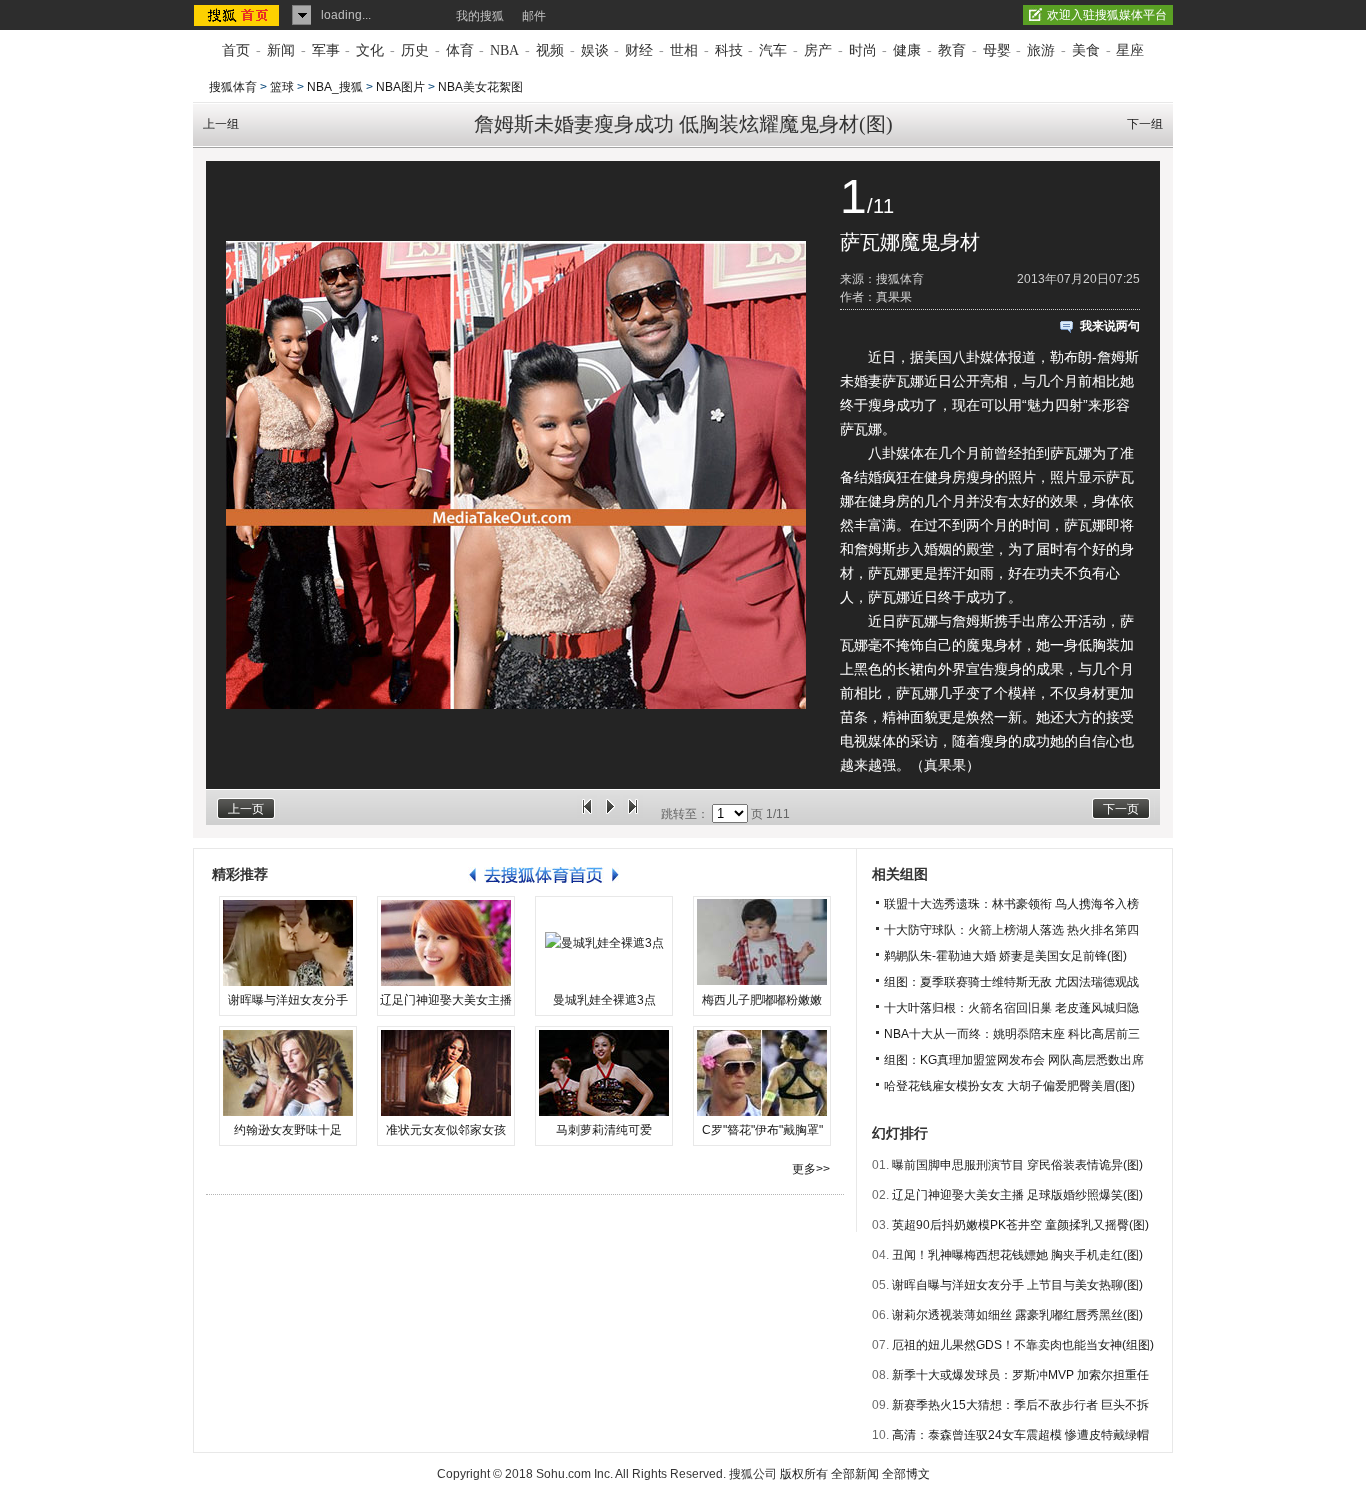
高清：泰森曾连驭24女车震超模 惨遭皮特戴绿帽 (1020, 1435)
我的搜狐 (480, 16)
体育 (460, 50)
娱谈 (595, 50)
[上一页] (587, 814)
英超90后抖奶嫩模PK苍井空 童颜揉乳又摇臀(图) (1020, 1225)
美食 (1086, 50)
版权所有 (804, 1474)
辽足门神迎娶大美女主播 (446, 1000)
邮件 (534, 16)
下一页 (1121, 809)
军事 (326, 50)
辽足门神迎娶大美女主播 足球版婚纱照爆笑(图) (1017, 1195)
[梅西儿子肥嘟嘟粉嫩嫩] (762, 943)
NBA (504, 50)
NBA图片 (400, 87)
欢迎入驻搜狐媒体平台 (1107, 15)
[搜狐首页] (238, 15)
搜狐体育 (233, 87)
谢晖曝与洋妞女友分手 (288, 1000)
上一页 (246, 809)
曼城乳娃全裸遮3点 (604, 1000)
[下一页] (633, 814)
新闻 (281, 50)
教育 (952, 50)
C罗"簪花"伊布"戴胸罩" (762, 1130)
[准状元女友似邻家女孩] (446, 1073)
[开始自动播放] (610, 814)
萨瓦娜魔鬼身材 (910, 242)
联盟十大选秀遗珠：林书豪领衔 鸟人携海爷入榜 (1011, 904)
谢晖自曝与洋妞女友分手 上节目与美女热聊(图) (1017, 1285)
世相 (684, 50)
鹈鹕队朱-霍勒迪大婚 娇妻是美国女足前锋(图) (1005, 956)
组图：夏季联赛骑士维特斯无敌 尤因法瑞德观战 (1011, 982)
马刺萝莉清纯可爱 (604, 1130)
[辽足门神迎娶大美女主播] (446, 943)
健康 (907, 50)
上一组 (221, 124)
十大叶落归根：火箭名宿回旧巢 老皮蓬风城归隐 (1011, 1008)
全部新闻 (855, 1474)
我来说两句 (1110, 326)
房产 (818, 50)
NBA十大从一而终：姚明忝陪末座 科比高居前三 (1012, 1034)
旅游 (1041, 50)
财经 (639, 50)
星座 (1130, 50)
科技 (729, 50)
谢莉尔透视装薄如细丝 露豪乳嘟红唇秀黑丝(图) (1017, 1315)
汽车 (773, 50)
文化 (370, 50)
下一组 (1145, 124)
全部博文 (906, 1474)
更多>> (811, 1169)
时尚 (863, 50)
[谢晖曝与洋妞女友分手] (288, 943)
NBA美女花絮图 (480, 87)
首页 (236, 50)
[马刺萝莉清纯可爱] (604, 1073)
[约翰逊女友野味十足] (288, 1073)
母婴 (997, 50)
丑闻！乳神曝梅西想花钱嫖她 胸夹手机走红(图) (1017, 1255)
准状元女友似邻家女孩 (446, 1130)
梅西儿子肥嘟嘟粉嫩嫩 (762, 1000)
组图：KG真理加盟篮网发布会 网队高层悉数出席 (1014, 1060)
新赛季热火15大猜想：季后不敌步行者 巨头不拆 (1020, 1405)
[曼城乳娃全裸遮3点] (604, 943)
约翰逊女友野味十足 (288, 1130)
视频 (550, 50)
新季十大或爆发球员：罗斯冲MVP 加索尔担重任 (1020, 1375)
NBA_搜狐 (335, 87)
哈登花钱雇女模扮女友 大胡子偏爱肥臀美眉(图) (1009, 1086)
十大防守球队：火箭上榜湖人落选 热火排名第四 (1011, 930)
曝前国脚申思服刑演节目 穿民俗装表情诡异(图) (1017, 1165)
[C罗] (762, 1073)
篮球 (282, 87)
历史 (415, 50)
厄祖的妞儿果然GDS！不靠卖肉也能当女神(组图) (1023, 1345)
